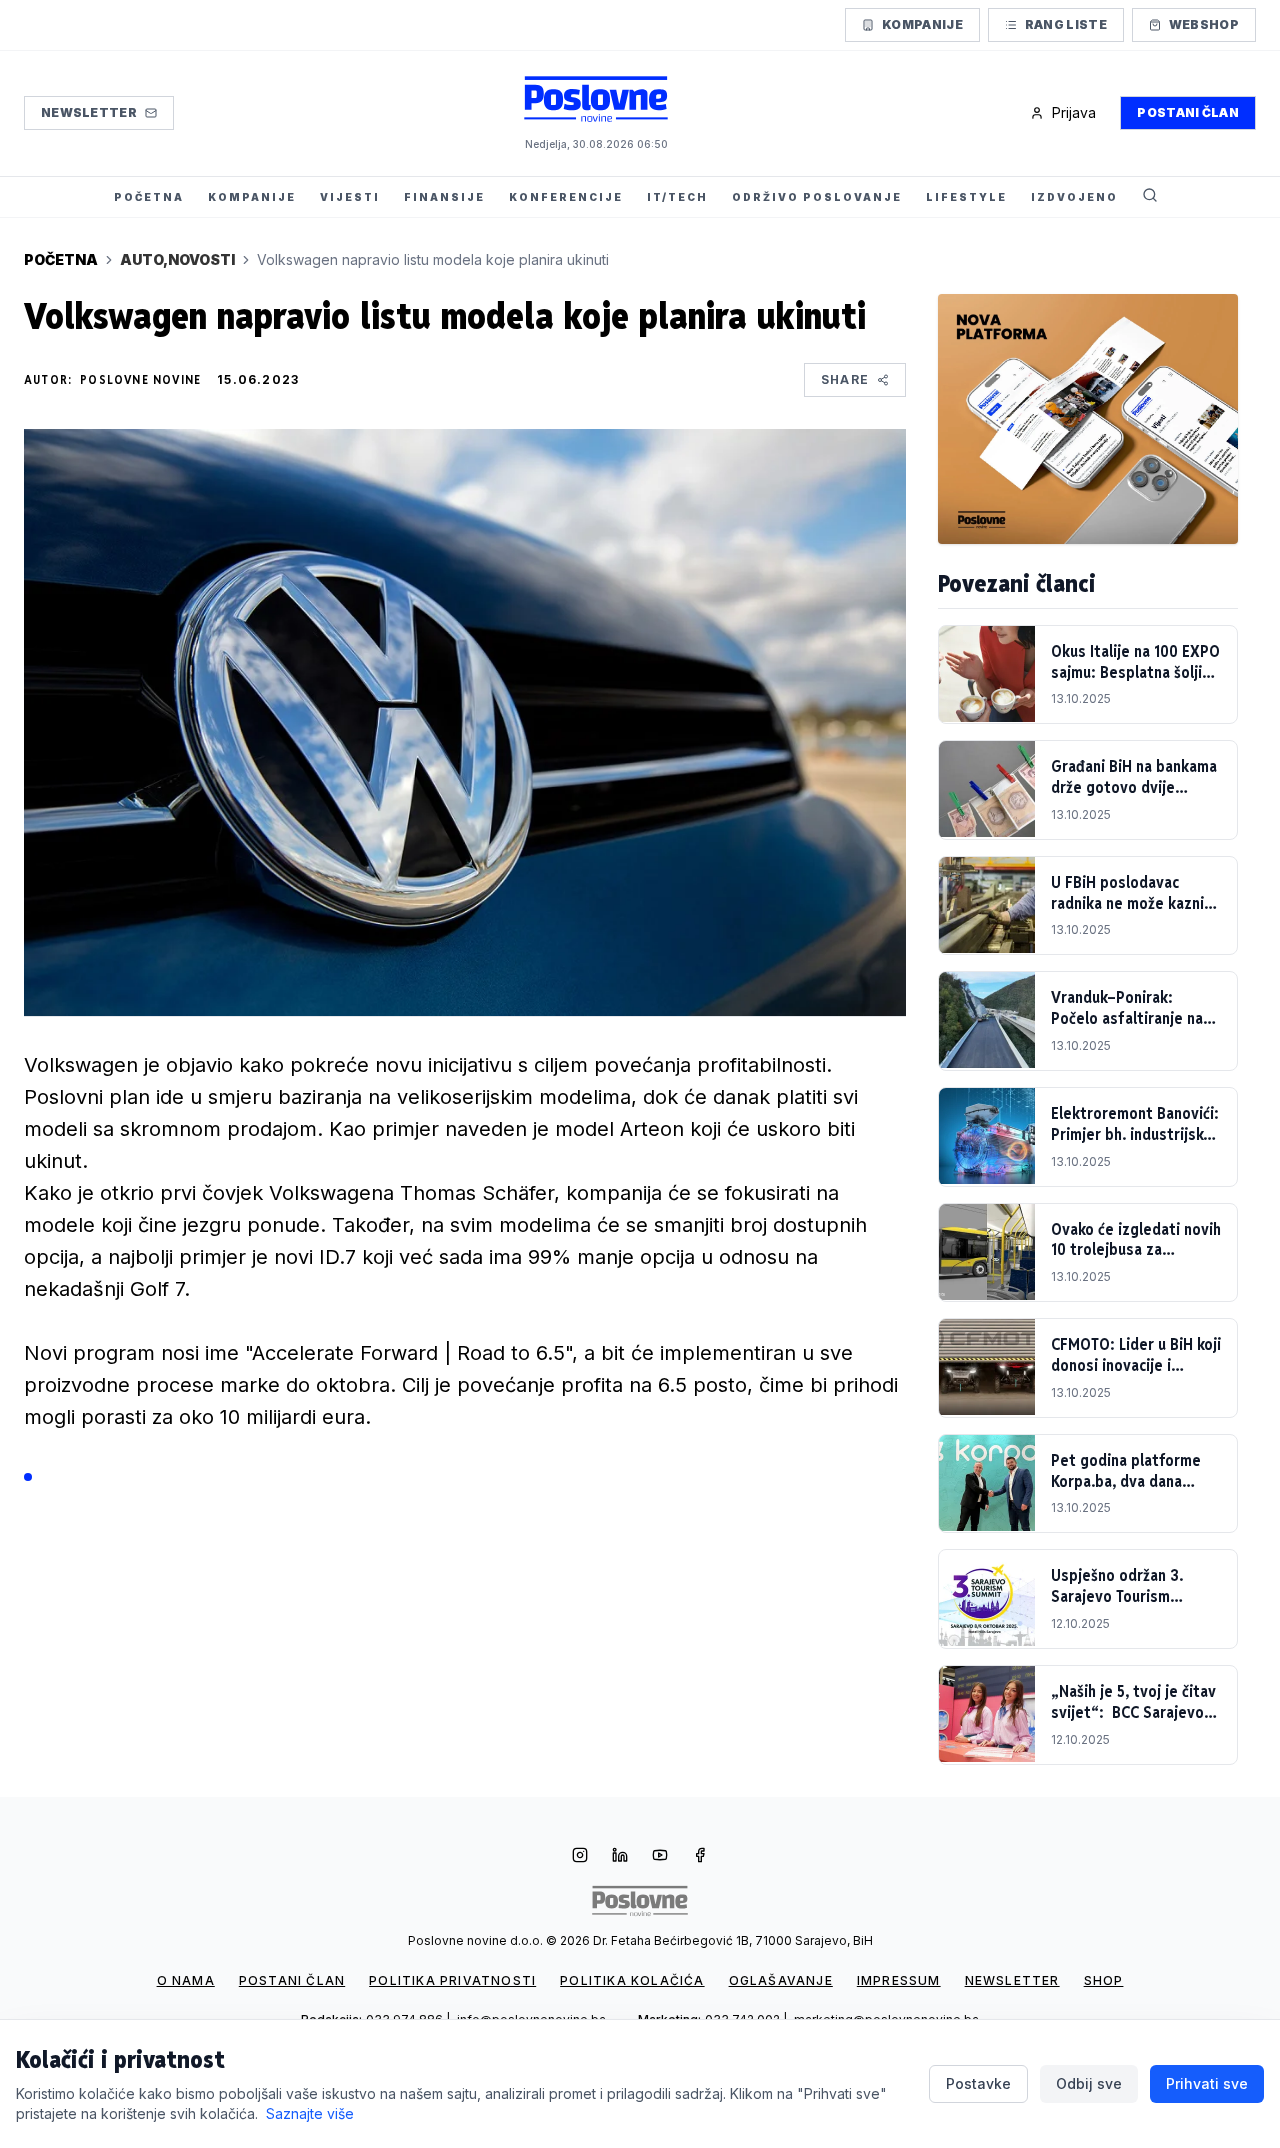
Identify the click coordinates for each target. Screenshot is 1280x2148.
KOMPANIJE (252, 197)
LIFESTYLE (966, 197)
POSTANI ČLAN (292, 1980)
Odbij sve (1089, 2083)
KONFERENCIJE (566, 197)
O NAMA (186, 1980)
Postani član (1188, 112)
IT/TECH (677, 197)
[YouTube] (660, 1857)
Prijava (1074, 112)
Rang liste (1066, 24)
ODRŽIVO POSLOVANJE (817, 197)
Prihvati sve (1207, 2083)
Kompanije (922, 24)
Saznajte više (310, 2113)
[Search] (1150, 197)
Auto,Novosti (177, 259)
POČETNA (149, 197)
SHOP (1104, 1980)
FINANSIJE (444, 197)
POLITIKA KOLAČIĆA (632, 1980)
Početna (61, 259)
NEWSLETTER (1012, 1980)
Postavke (978, 2083)
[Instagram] (580, 1857)
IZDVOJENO (1074, 197)
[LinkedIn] (620, 1857)
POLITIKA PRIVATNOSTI (452, 1980)
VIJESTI (350, 197)
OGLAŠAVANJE (781, 1980)
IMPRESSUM (899, 1980)
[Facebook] (700, 1857)
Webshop (1204, 24)
